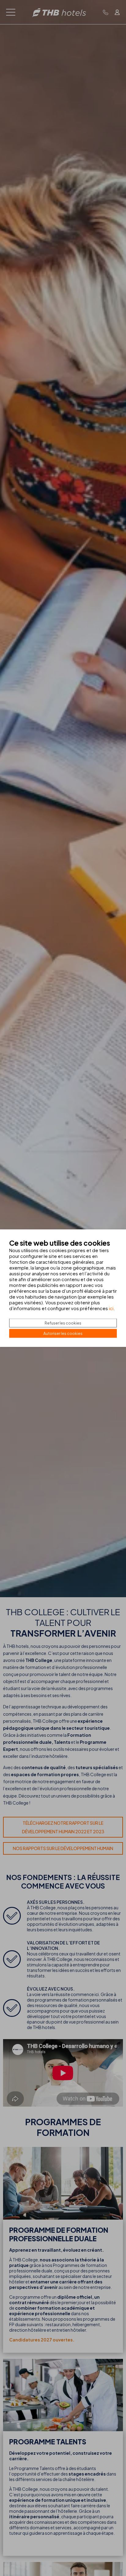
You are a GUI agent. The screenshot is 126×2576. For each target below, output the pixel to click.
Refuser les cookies (63, 1323)
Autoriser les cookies (63, 1333)
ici (111, 1308)
